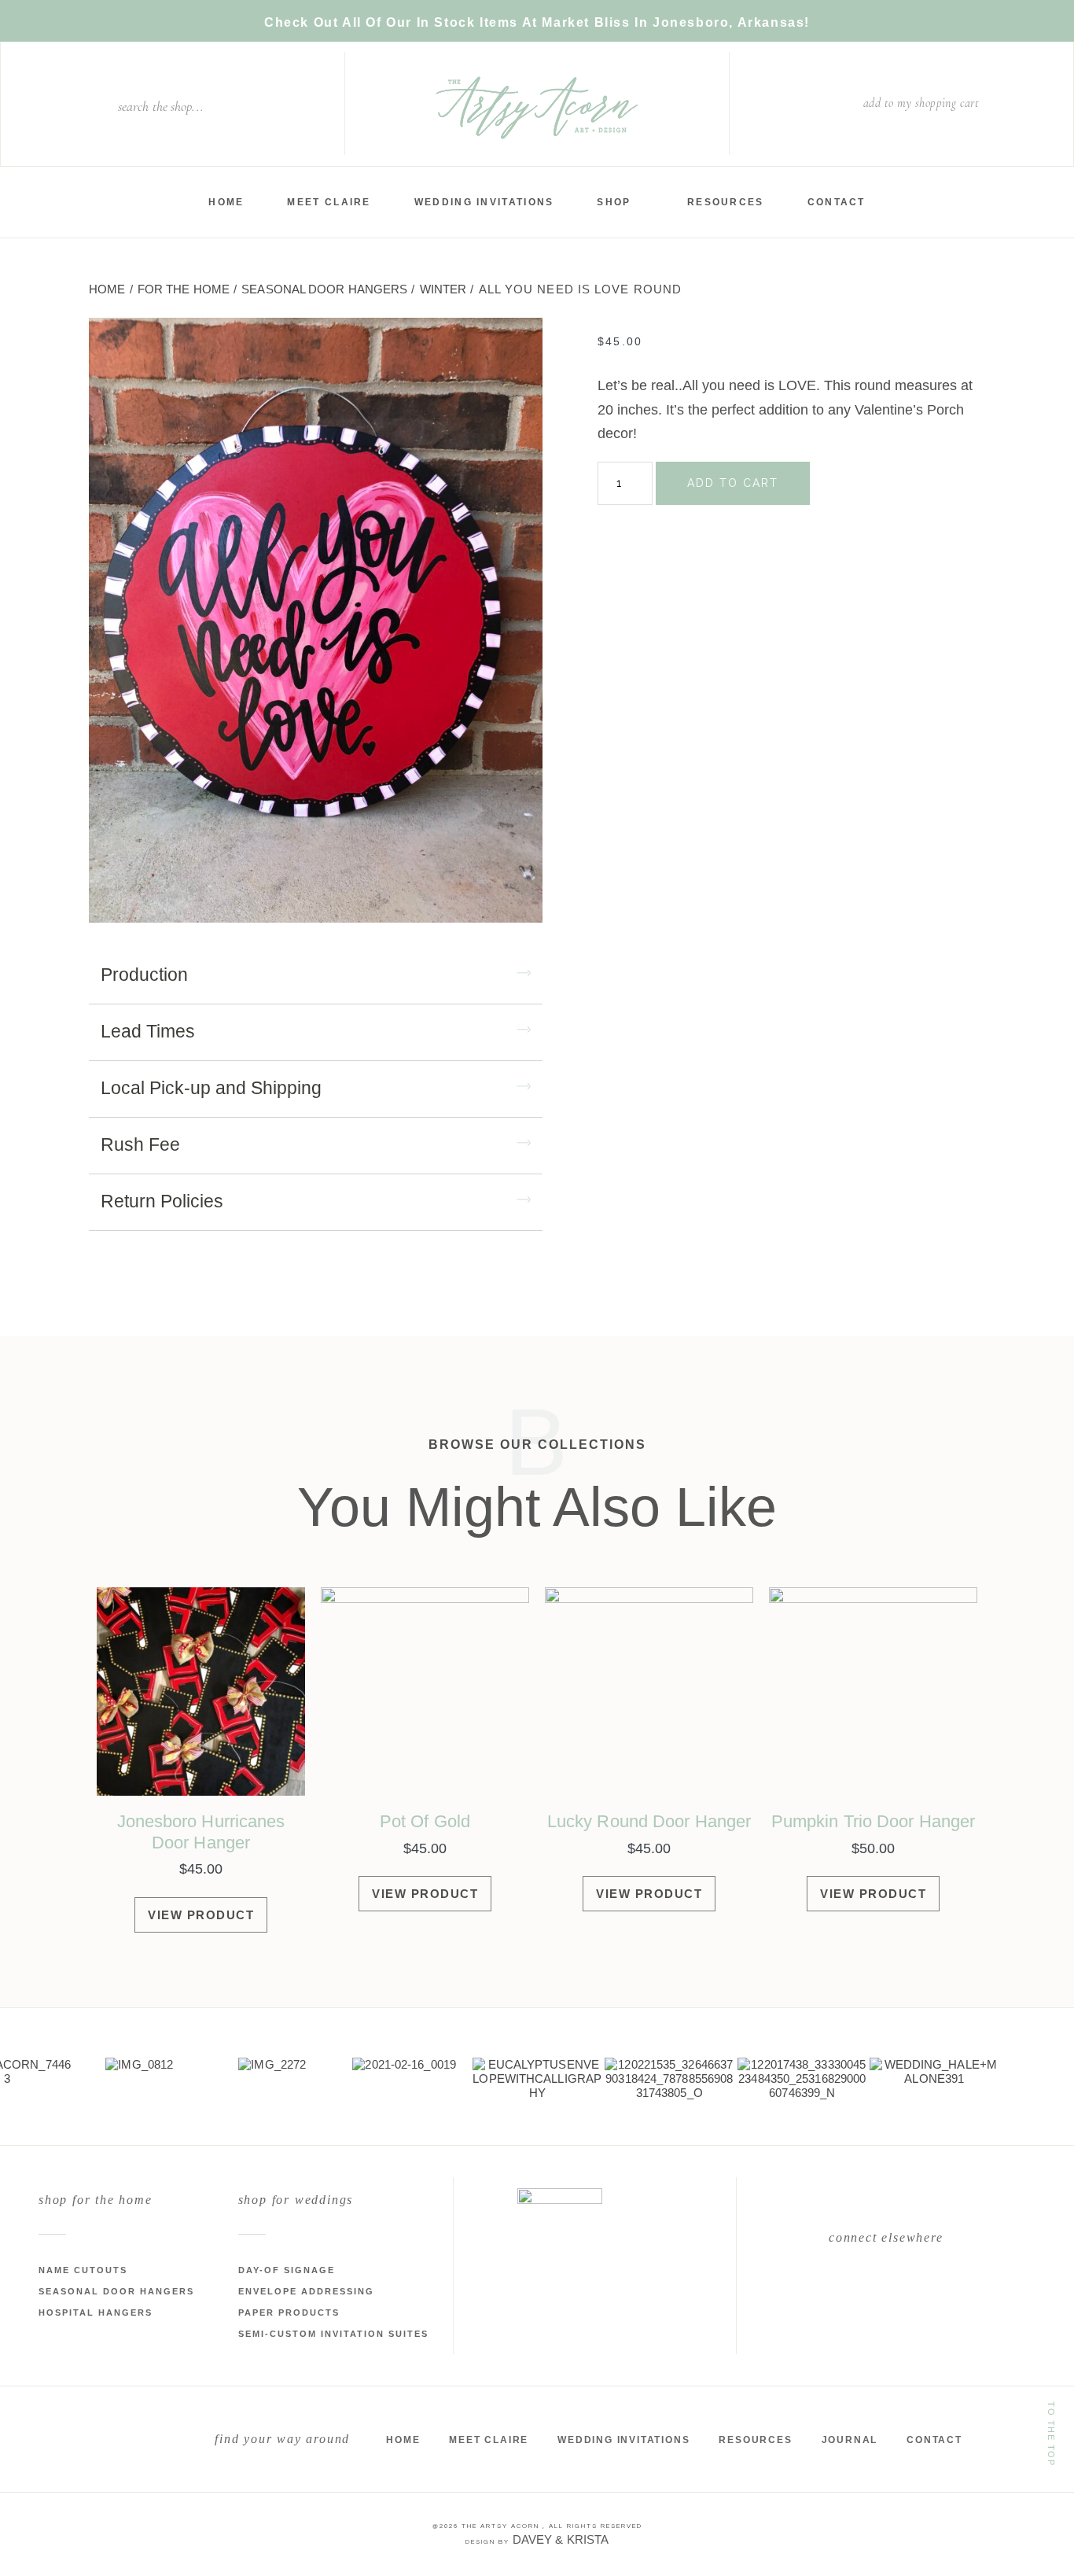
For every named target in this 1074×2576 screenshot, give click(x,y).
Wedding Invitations (484, 202)
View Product (201, 1915)
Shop (614, 202)
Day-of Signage (287, 2270)
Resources (726, 202)
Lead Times (148, 1031)
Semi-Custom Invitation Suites (333, 2334)
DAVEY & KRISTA (561, 2539)
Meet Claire (329, 202)
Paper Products (289, 2313)
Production (144, 975)
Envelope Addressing (306, 2291)
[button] (316, 979)
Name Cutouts (83, 2270)
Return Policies (162, 1201)
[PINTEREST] (924, 2286)
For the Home (184, 289)
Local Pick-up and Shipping (211, 1088)
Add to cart (733, 483)
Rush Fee (140, 1144)
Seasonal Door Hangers (324, 289)
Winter (443, 289)
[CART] (995, 103)
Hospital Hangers (96, 2313)
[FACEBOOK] (848, 2286)
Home (226, 202)
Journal (850, 2440)
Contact (837, 202)
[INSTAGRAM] (886, 2286)
